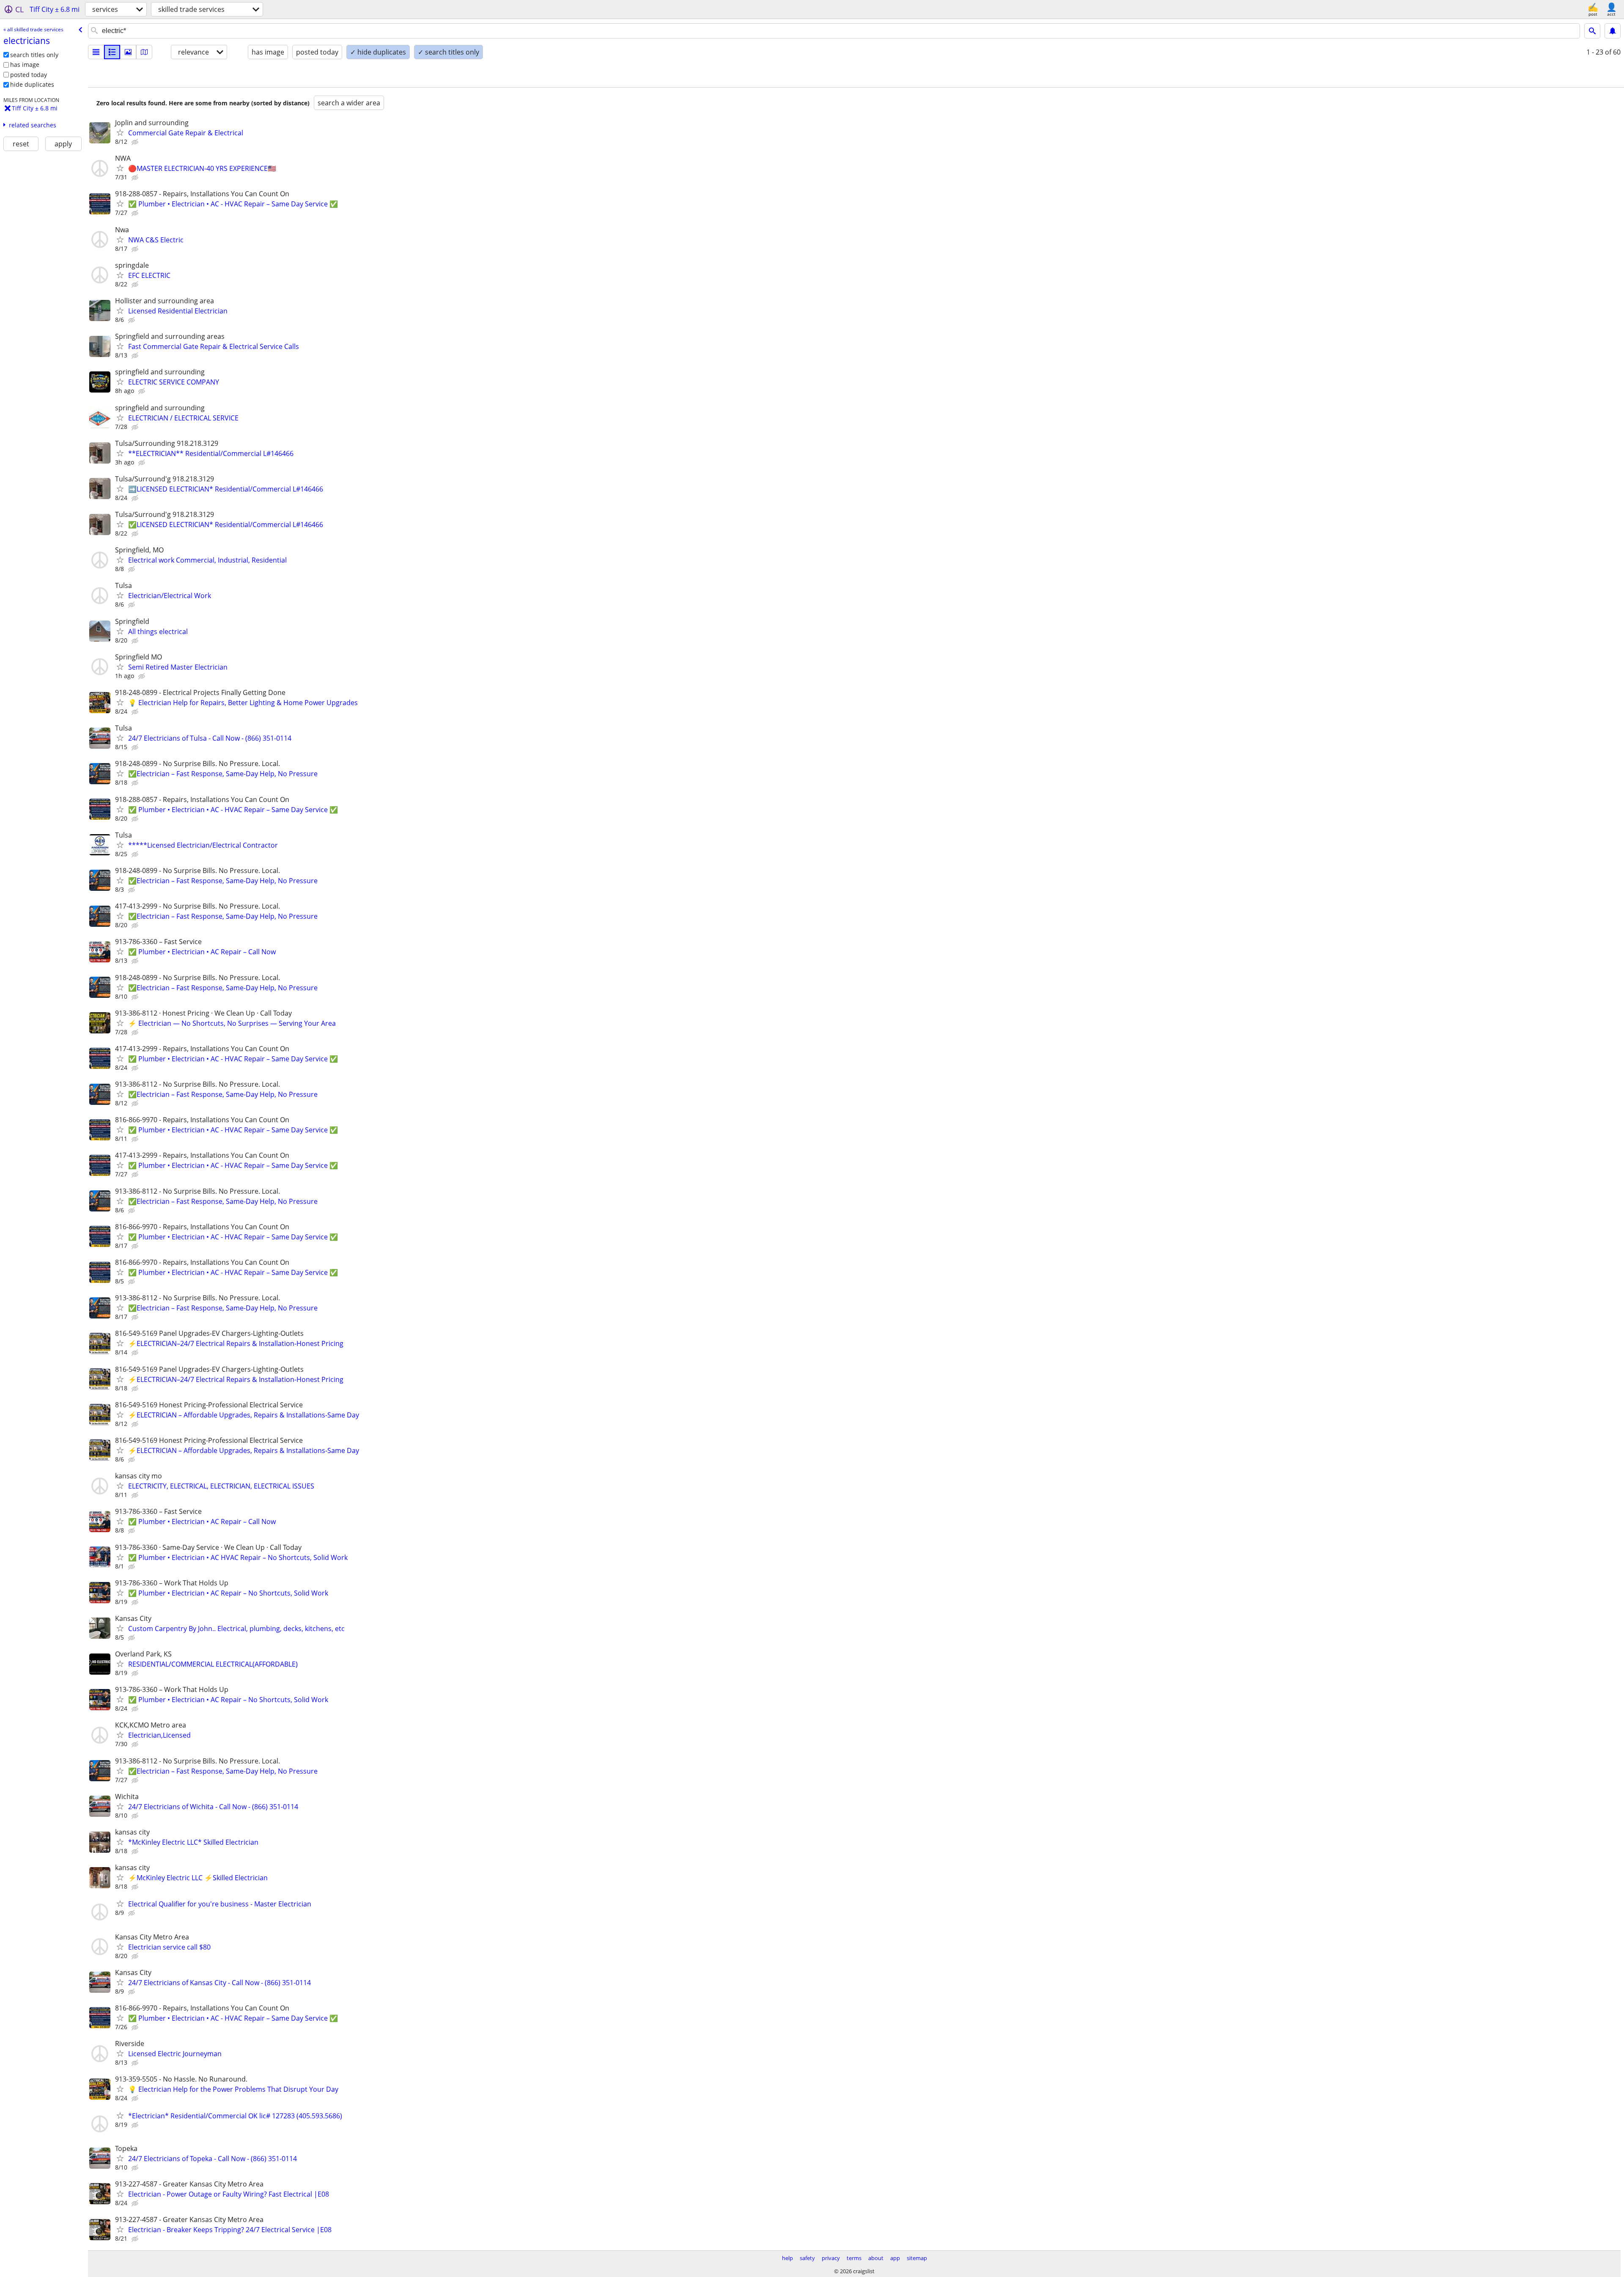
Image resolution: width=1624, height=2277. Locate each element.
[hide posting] (136, 142)
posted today (29, 75)
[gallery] (128, 52)
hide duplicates (32, 84)
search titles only (34, 55)
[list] (96, 52)
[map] (144, 52)
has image (25, 65)
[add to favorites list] (120, 132)
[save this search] (1613, 31)
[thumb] (112, 52)
